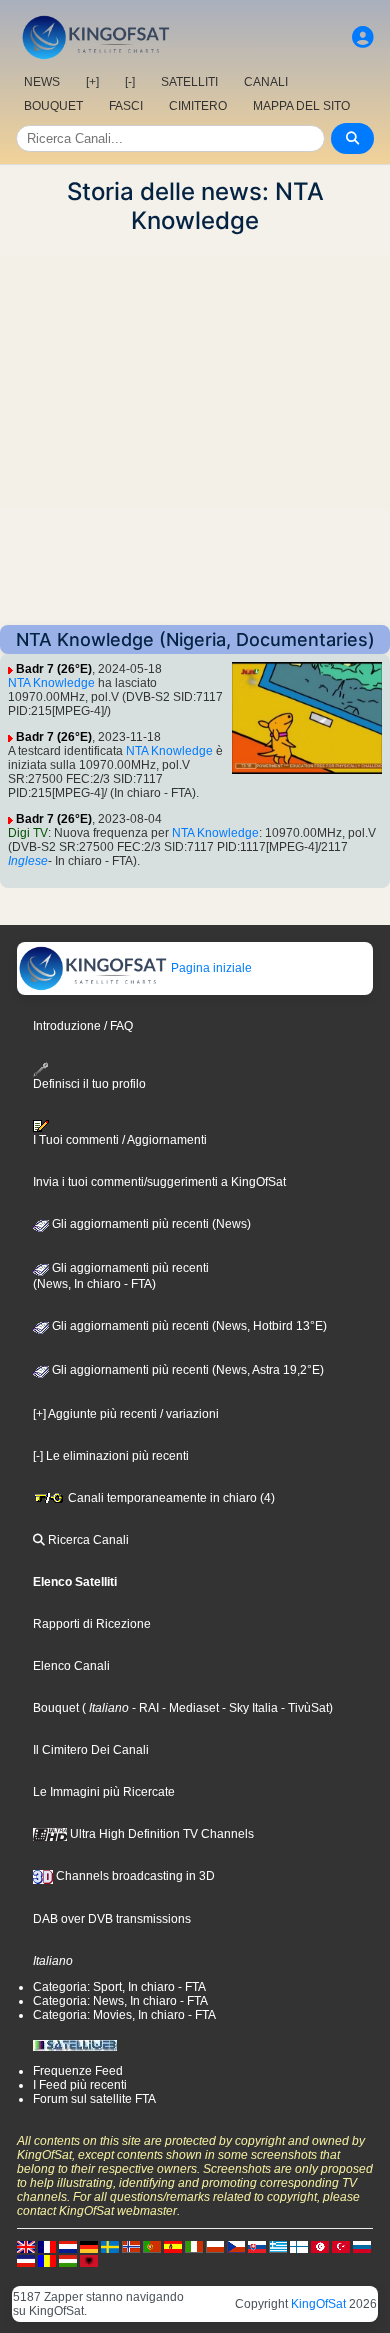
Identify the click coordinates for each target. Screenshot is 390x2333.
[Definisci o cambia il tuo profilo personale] (363, 37)
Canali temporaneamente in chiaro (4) (170, 1498)
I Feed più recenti (80, 2085)
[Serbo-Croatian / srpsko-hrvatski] (26, 2260)
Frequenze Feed (78, 2071)
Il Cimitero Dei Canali (91, 1750)
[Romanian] (47, 2260)
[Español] (173, 2246)
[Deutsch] (89, 2246)
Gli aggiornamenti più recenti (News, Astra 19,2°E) (186, 1370)
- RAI (144, 1708)
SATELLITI (189, 82)
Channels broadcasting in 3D (134, 1876)
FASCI (126, 106)
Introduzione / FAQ (83, 1026)
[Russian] (362, 2246)
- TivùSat (303, 1708)
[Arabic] (320, 2246)
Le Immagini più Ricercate (104, 1792)
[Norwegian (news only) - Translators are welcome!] (131, 2246)
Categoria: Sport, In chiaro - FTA (119, 1987)
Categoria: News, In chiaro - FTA (120, 2001)
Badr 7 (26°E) (54, 669)
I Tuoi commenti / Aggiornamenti (120, 1140)
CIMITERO (198, 106)
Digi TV (28, 833)
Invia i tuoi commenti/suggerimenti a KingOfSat (159, 1182)
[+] (92, 82)
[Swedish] (110, 2246)
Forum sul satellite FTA (94, 2099)
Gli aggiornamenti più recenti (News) (150, 1224)
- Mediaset (189, 1708)
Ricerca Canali (87, 1540)
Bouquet (56, 1708)
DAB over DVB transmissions (112, 1919)
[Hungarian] (68, 2260)
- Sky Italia (248, 1708)
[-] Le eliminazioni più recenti (111, 1456)
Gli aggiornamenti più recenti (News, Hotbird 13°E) (188, 1326)
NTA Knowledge (51, 683)
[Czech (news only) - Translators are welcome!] (236, 2246)
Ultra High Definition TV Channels (160, 1834)
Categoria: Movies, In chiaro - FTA (124, 2015)
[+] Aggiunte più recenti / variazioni (126, 1414)
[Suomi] (299, 2246)
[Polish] (215, 2246)
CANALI (266, 82)
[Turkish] (341, 2246)
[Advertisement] (195, 430)
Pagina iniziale (210, 968)
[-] (130, 82)
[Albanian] (89, 2260)
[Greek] (278, 2246)
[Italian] (194, 2246)
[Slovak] (257, 2246)
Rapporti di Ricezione (92, 1624)
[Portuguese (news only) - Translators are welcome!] (152, 2246)
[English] (26, 2246)
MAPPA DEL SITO (301, 106)
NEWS (42, 82)
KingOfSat (318, 2304)
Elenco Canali (71, 1666)
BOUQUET (53, 106)
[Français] (47, 2246)
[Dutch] (68, 2246)
